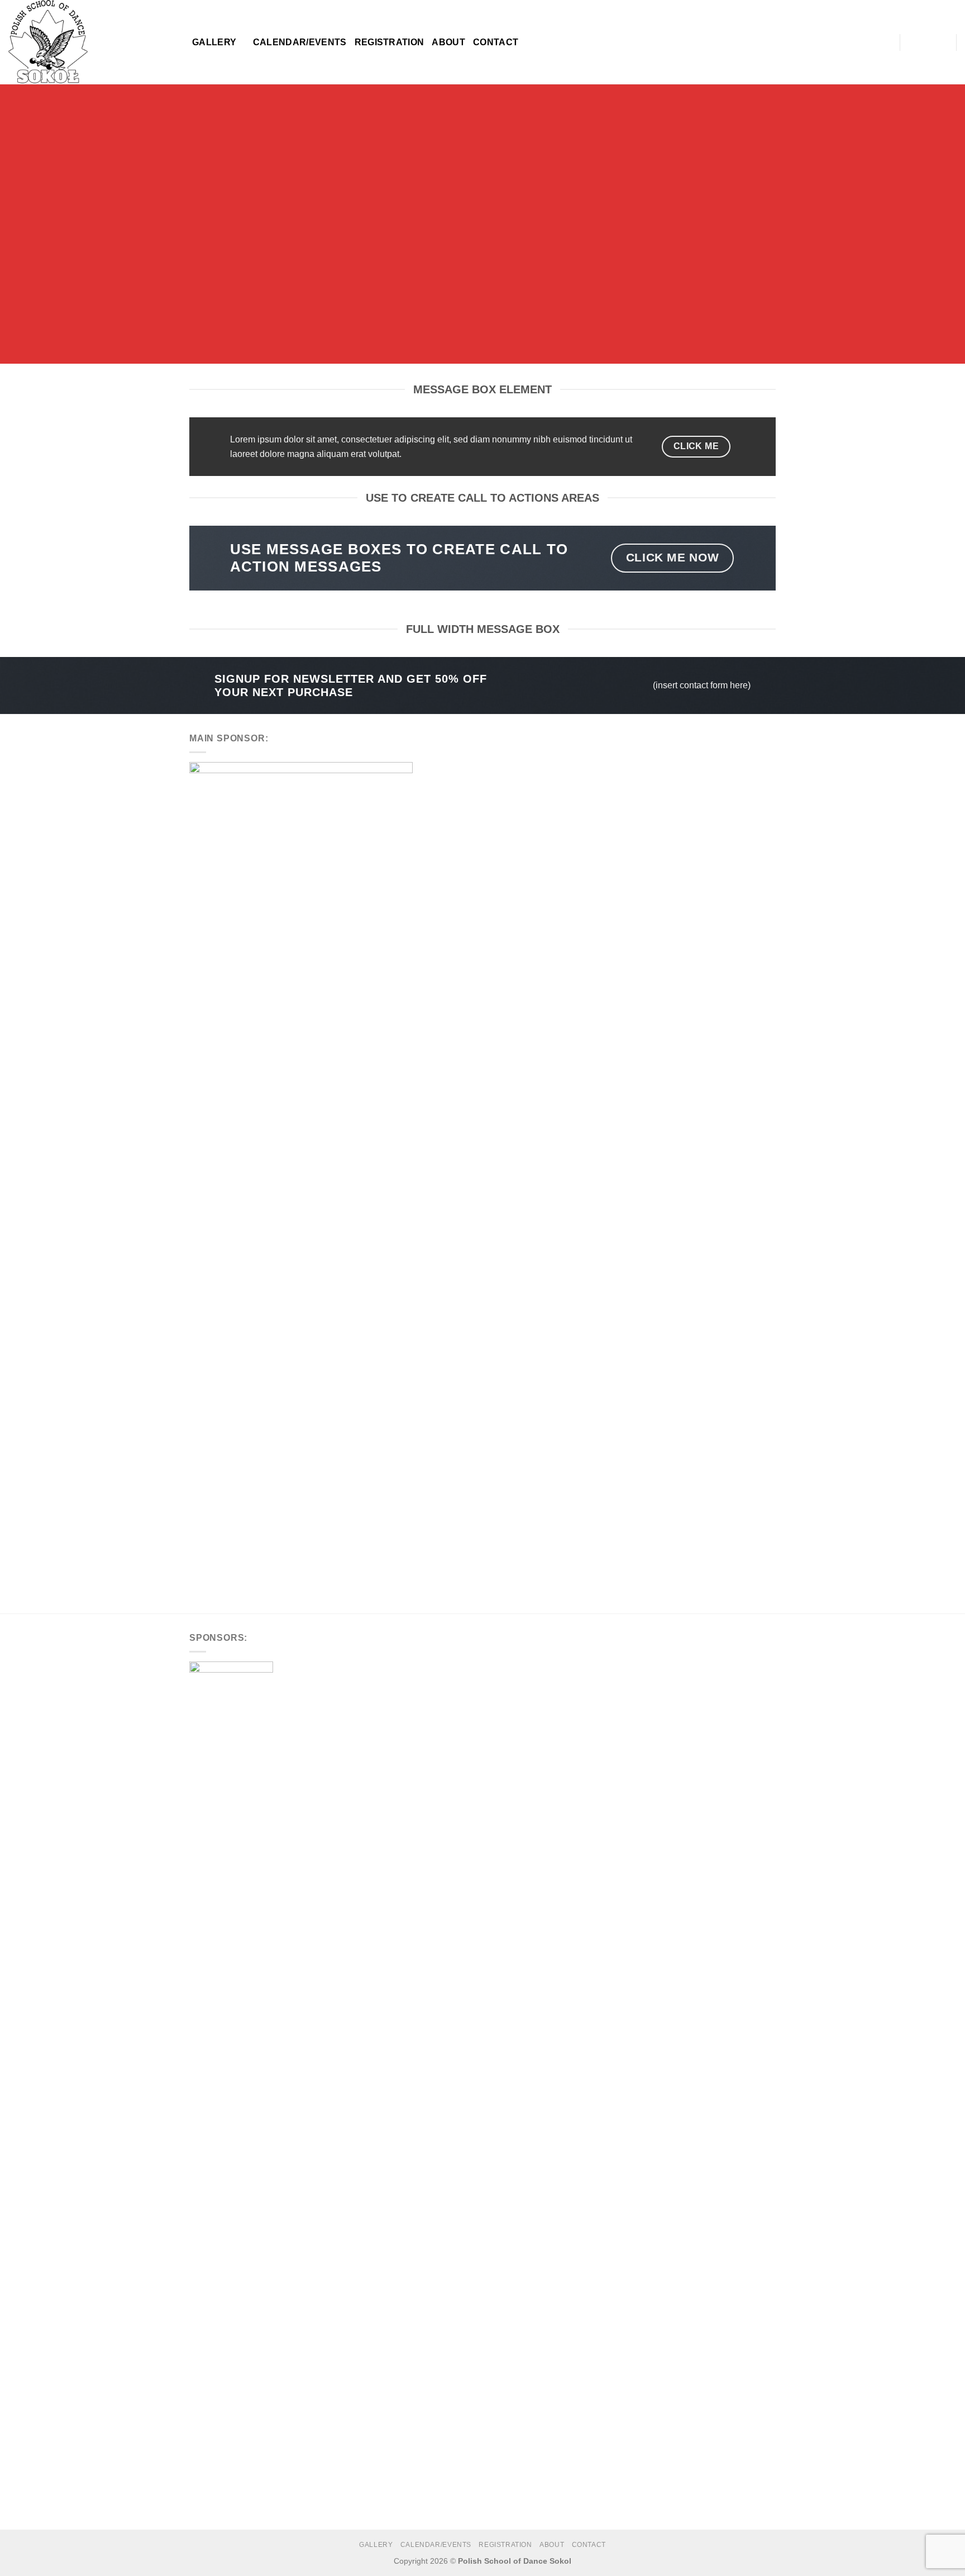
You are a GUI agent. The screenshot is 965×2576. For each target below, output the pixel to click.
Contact (496, 42)
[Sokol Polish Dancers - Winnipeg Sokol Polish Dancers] (92, 42)
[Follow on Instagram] (926, 42)
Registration (390, 42)
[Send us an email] (940, 42)
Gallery (214, 42)
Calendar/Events (300, 42)
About (448, 42)
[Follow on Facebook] (911, 42)
